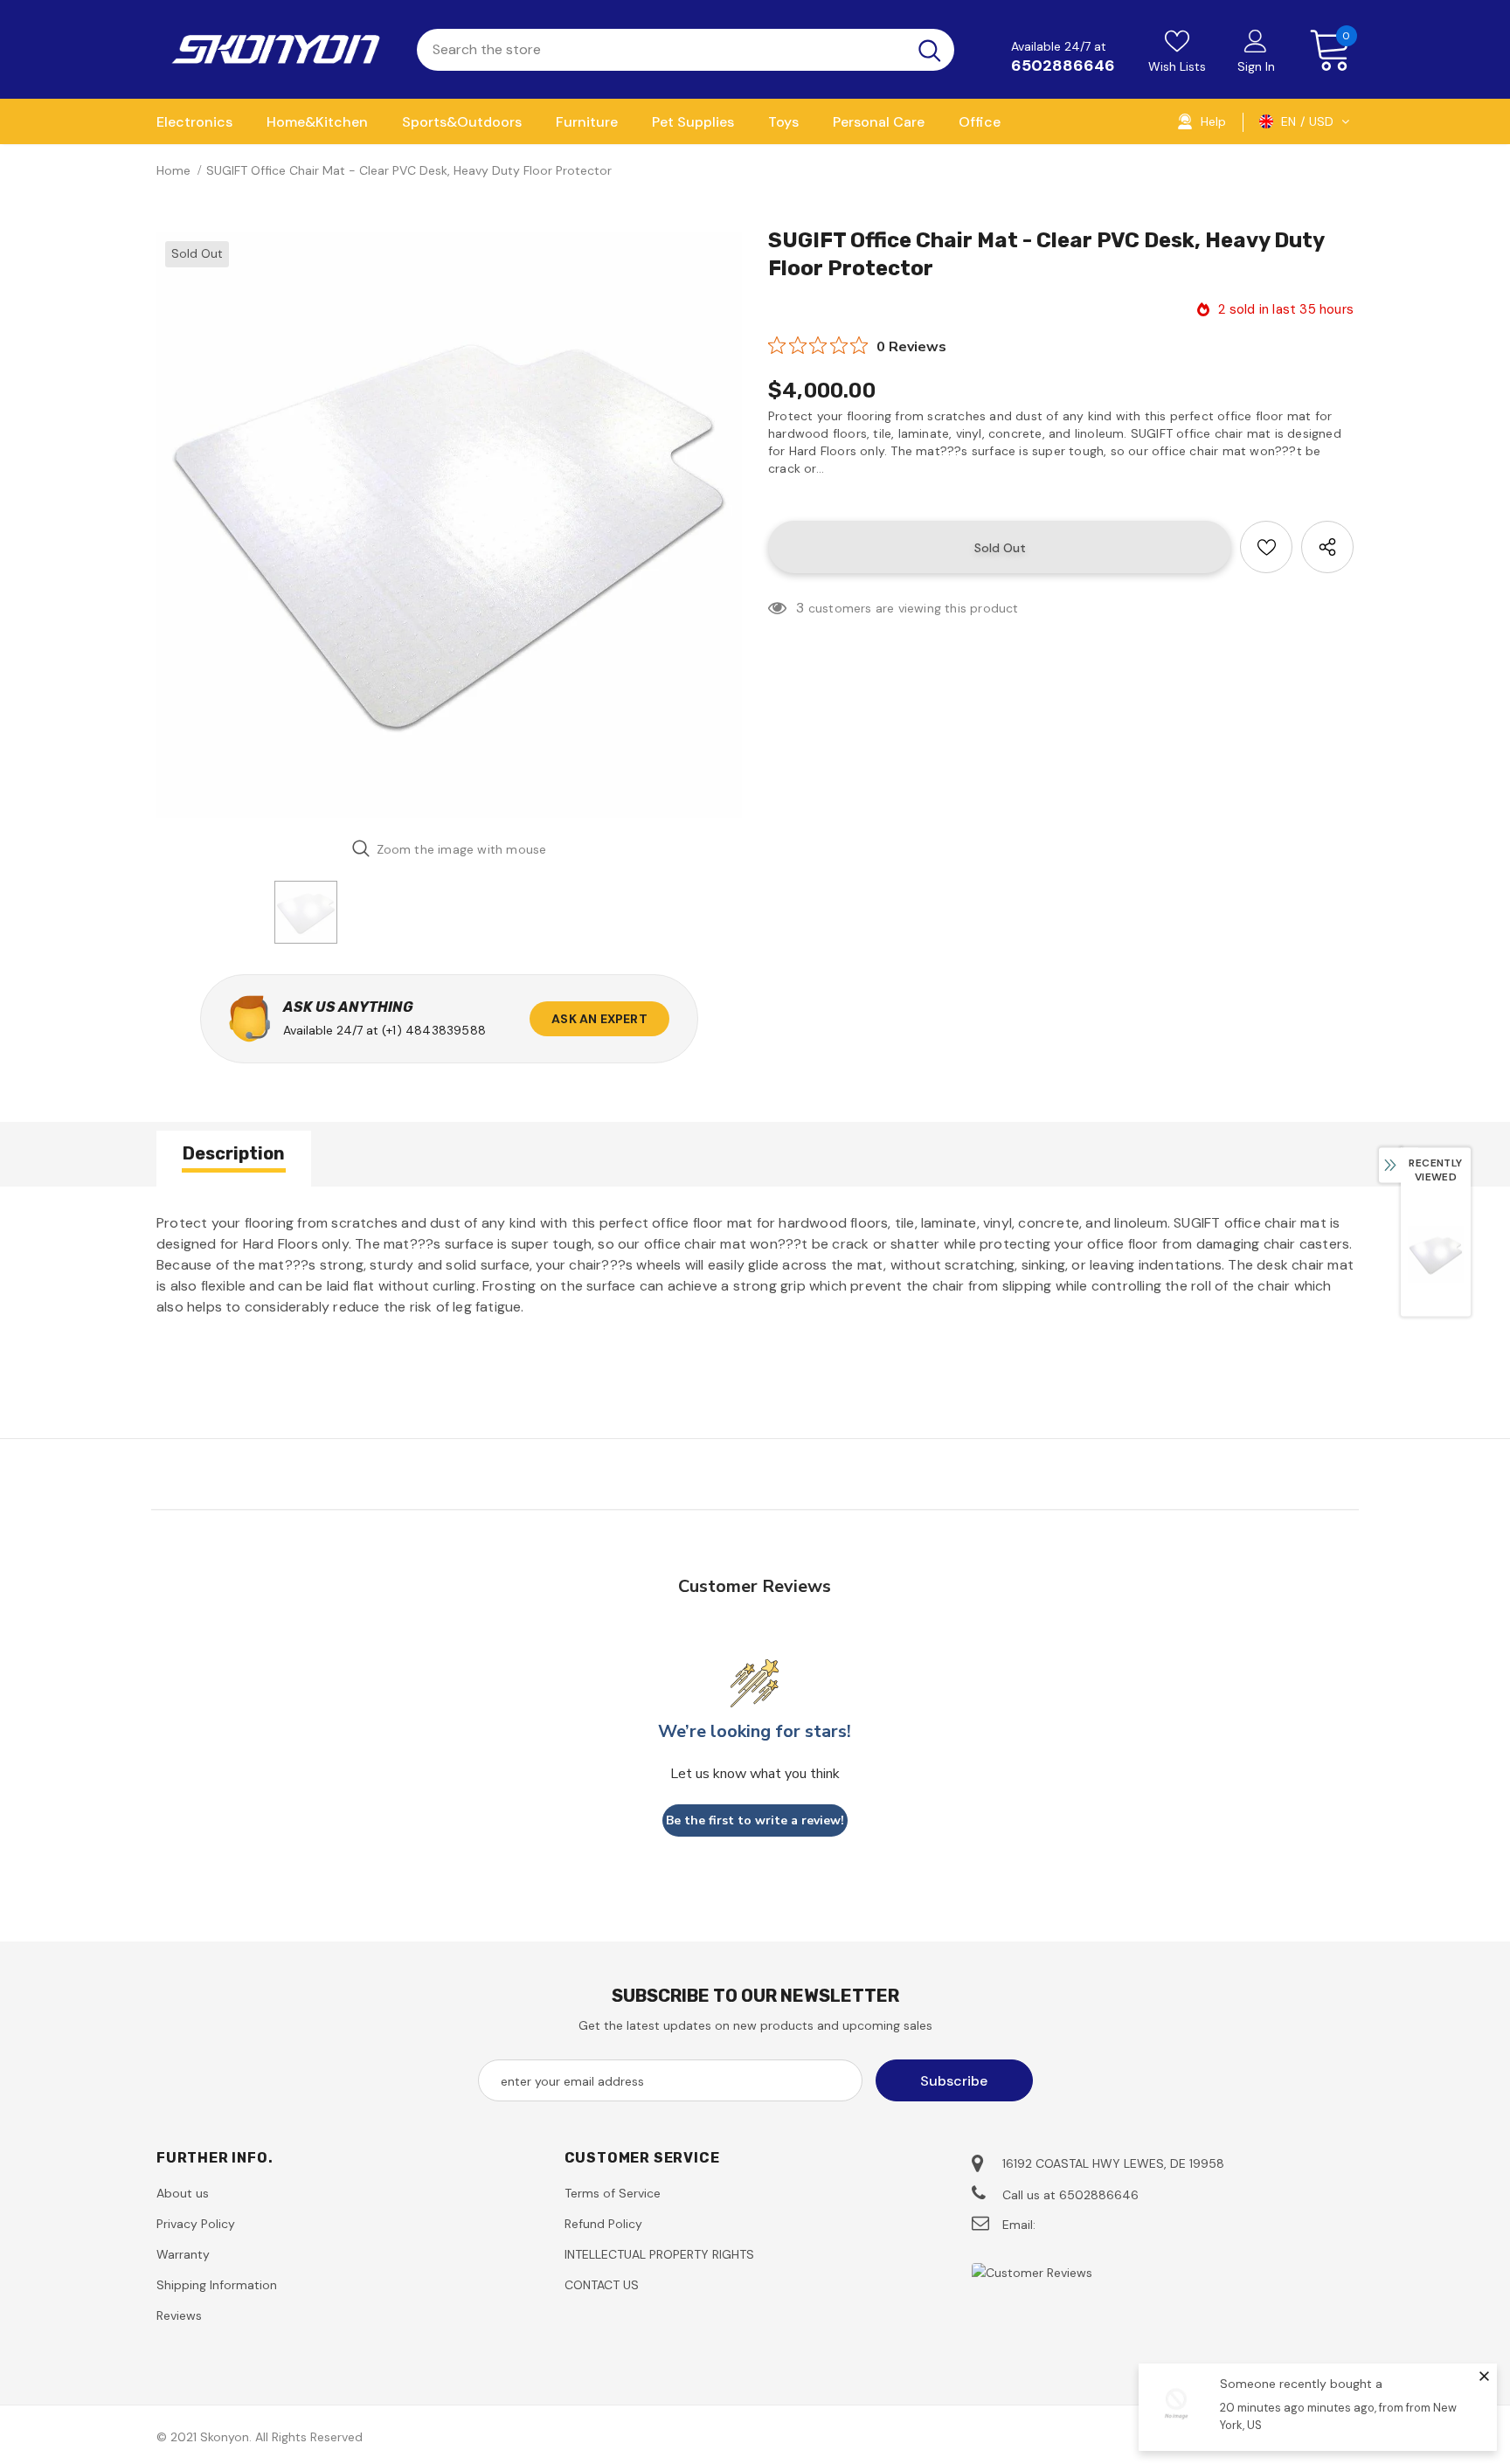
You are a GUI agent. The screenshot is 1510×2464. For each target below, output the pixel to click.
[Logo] (274, 49)
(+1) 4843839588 (434, 1030)
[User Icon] (1256, 40)
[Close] (1484, 2376)
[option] (449, 525)
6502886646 (1063, 66)
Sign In (1256, 66)
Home (173, 170)
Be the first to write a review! (755, 1820)
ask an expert (599, 1019)
